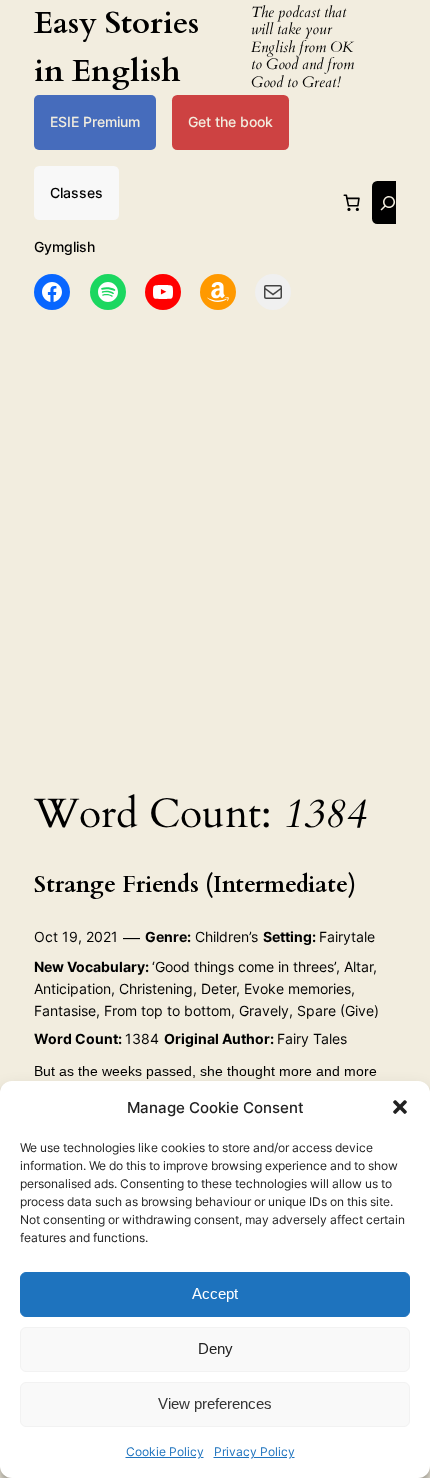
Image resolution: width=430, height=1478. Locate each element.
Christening (156, 988)
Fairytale (347, 936)
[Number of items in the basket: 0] (351, 203)
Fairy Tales (312, 1038)
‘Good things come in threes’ (244, 966)
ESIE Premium (95, 121)
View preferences (215, 1403)
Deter (218, 988)
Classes (76, 192)
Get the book (230, 121)
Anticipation (72, 988)
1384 (142, 1038)
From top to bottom (167, 1010)
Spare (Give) (338, 1010)
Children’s (226, 936)
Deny (215, 1348)
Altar (358, 966)
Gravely (264, 1010)
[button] (400, 1107)
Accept (215, 1293)
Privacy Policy (254, 1451)
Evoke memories (297, 988)
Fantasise (65, 1010)
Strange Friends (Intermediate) (195, 885)
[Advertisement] (215, 544)
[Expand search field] (388, 202)
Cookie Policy (165, 1451)
